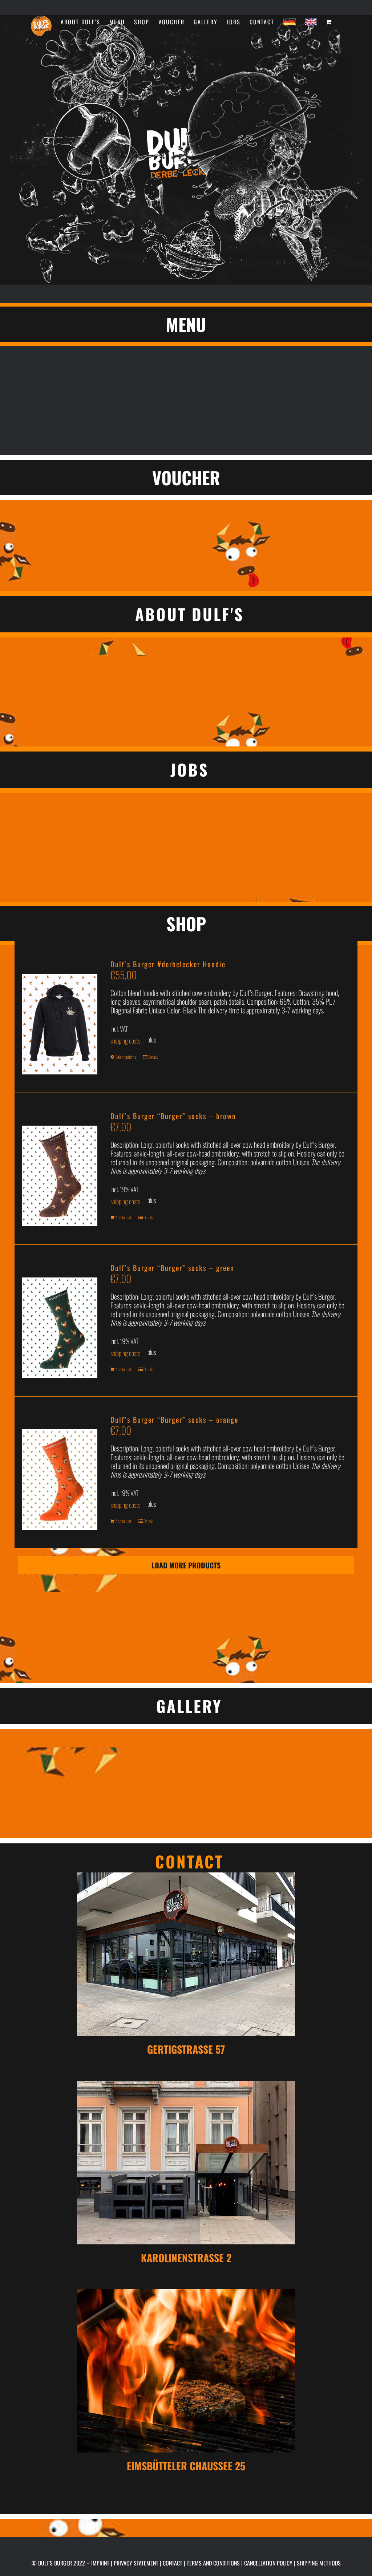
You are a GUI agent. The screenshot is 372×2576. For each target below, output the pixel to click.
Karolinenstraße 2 (186, 2258)
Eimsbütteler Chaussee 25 (186, 2466)
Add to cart (123, 1217)
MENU (186, 324)
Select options (126, 1057)
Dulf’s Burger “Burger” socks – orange (174, 1419)
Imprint (100, 2563)
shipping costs (125, 1041)
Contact (173, 2563)
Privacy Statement (136, 2563)
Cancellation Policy (268, 2563)
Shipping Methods (319, 2563)
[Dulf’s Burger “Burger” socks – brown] (60, 1169)
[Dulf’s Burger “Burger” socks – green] (60, 1321)
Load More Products (186, 1565)
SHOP (186, 924)
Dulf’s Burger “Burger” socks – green (172, 1268)
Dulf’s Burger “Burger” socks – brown (173, 1116)
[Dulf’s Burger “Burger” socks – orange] (60, 1472)
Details (153, 1057)
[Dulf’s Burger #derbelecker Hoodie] (60, 1017)
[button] (186, 614)
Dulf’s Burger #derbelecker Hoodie (168, 964)
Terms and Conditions (213, 2563)
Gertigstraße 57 (186, 2049)
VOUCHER (186, 477)
